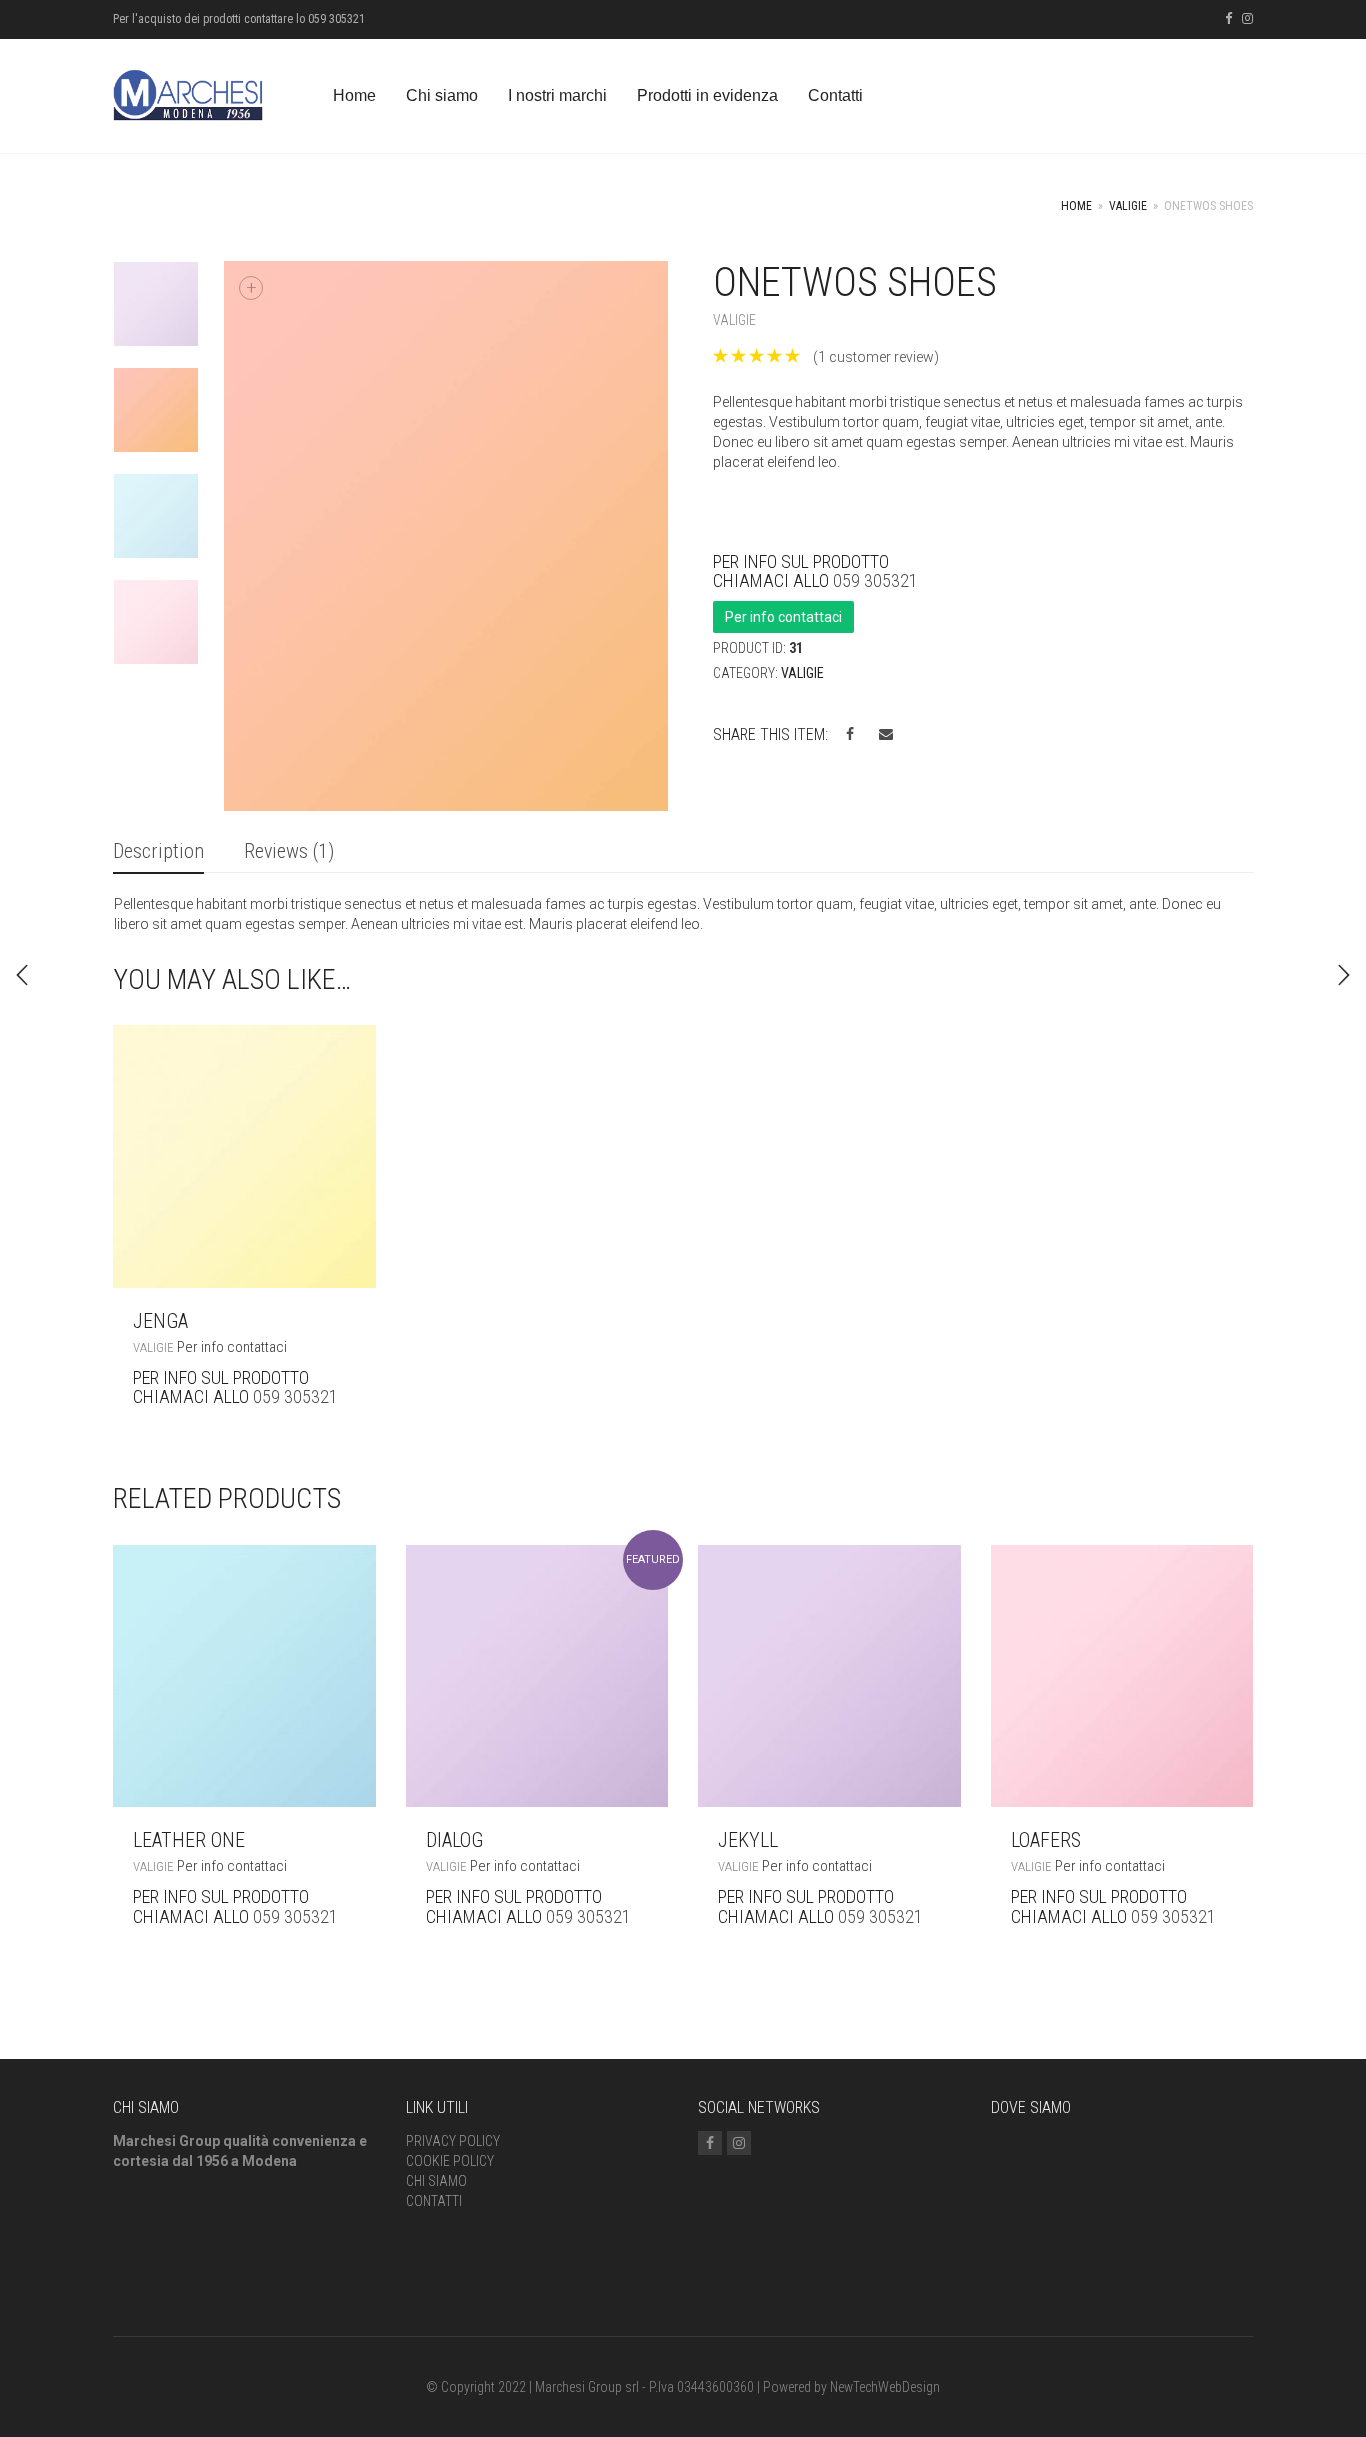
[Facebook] (1228, 18)
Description (158, 851)
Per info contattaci (783, 617)
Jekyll (748, 1840)
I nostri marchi (557, 95)
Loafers (1046, 1840)
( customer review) (876, 357)
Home (354, 95)
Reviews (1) (289, 851)
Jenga (160, 1321)
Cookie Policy (450, 2161)
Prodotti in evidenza (707, 95)
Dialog (454, 1840)
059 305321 (875, 580)
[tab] (158, 852)
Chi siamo (442, 95)
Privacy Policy (453, 2141)
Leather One (189, 1840)
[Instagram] (1247, 18)
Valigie (1128, 206)
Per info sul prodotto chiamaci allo (1278, 975)
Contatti (835, 95)
